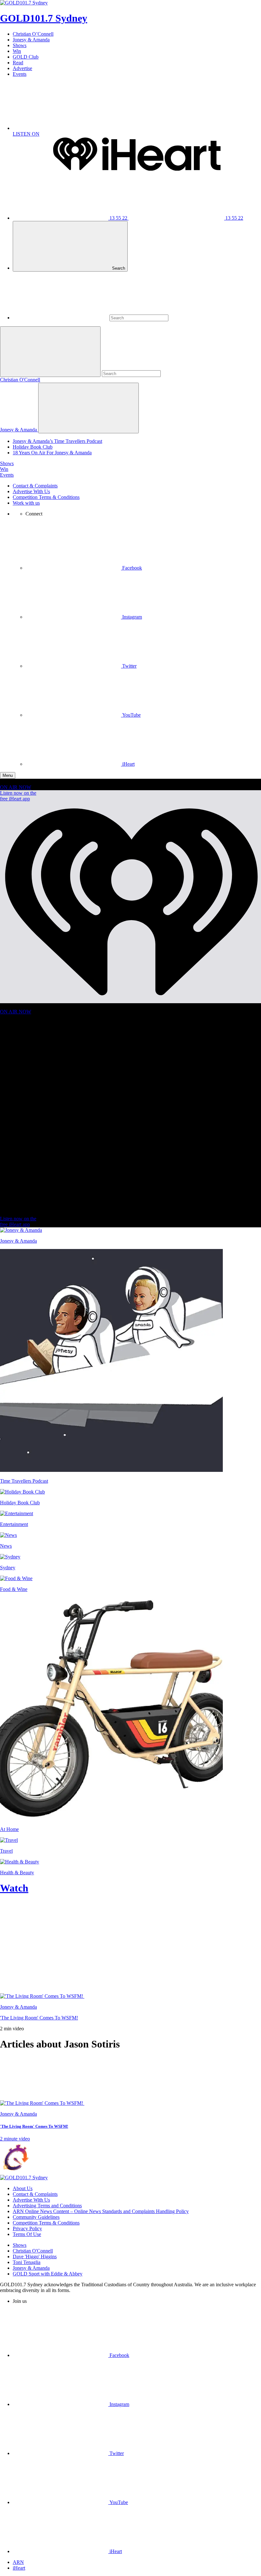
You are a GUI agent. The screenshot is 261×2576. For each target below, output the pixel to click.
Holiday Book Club (33, 447)
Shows (20, 45)
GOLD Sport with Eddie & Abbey (48, 2274)
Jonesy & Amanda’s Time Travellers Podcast (57, 441)
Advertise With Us (31, 491)
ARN (18, 2562)
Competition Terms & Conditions (46, 497)
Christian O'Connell (20, 380)
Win (17, 51)
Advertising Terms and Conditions (47, 2206)
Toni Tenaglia (27, 2262)
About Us (23, 2188)
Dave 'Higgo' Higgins (35, 2257)
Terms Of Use (27, 2234)
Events (20, 74)
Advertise (22, 68)
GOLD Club (26, 57)
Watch (14, 1888)
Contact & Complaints (35, 486)
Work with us (26, 503)
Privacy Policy (27, 2228)
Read (18, 63)
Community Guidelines (36, 2217)
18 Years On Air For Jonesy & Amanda (52, 453)
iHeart (19, 2568)
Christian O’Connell (33, 34)
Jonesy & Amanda (31, 40)
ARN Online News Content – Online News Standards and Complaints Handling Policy (101, 2211)
